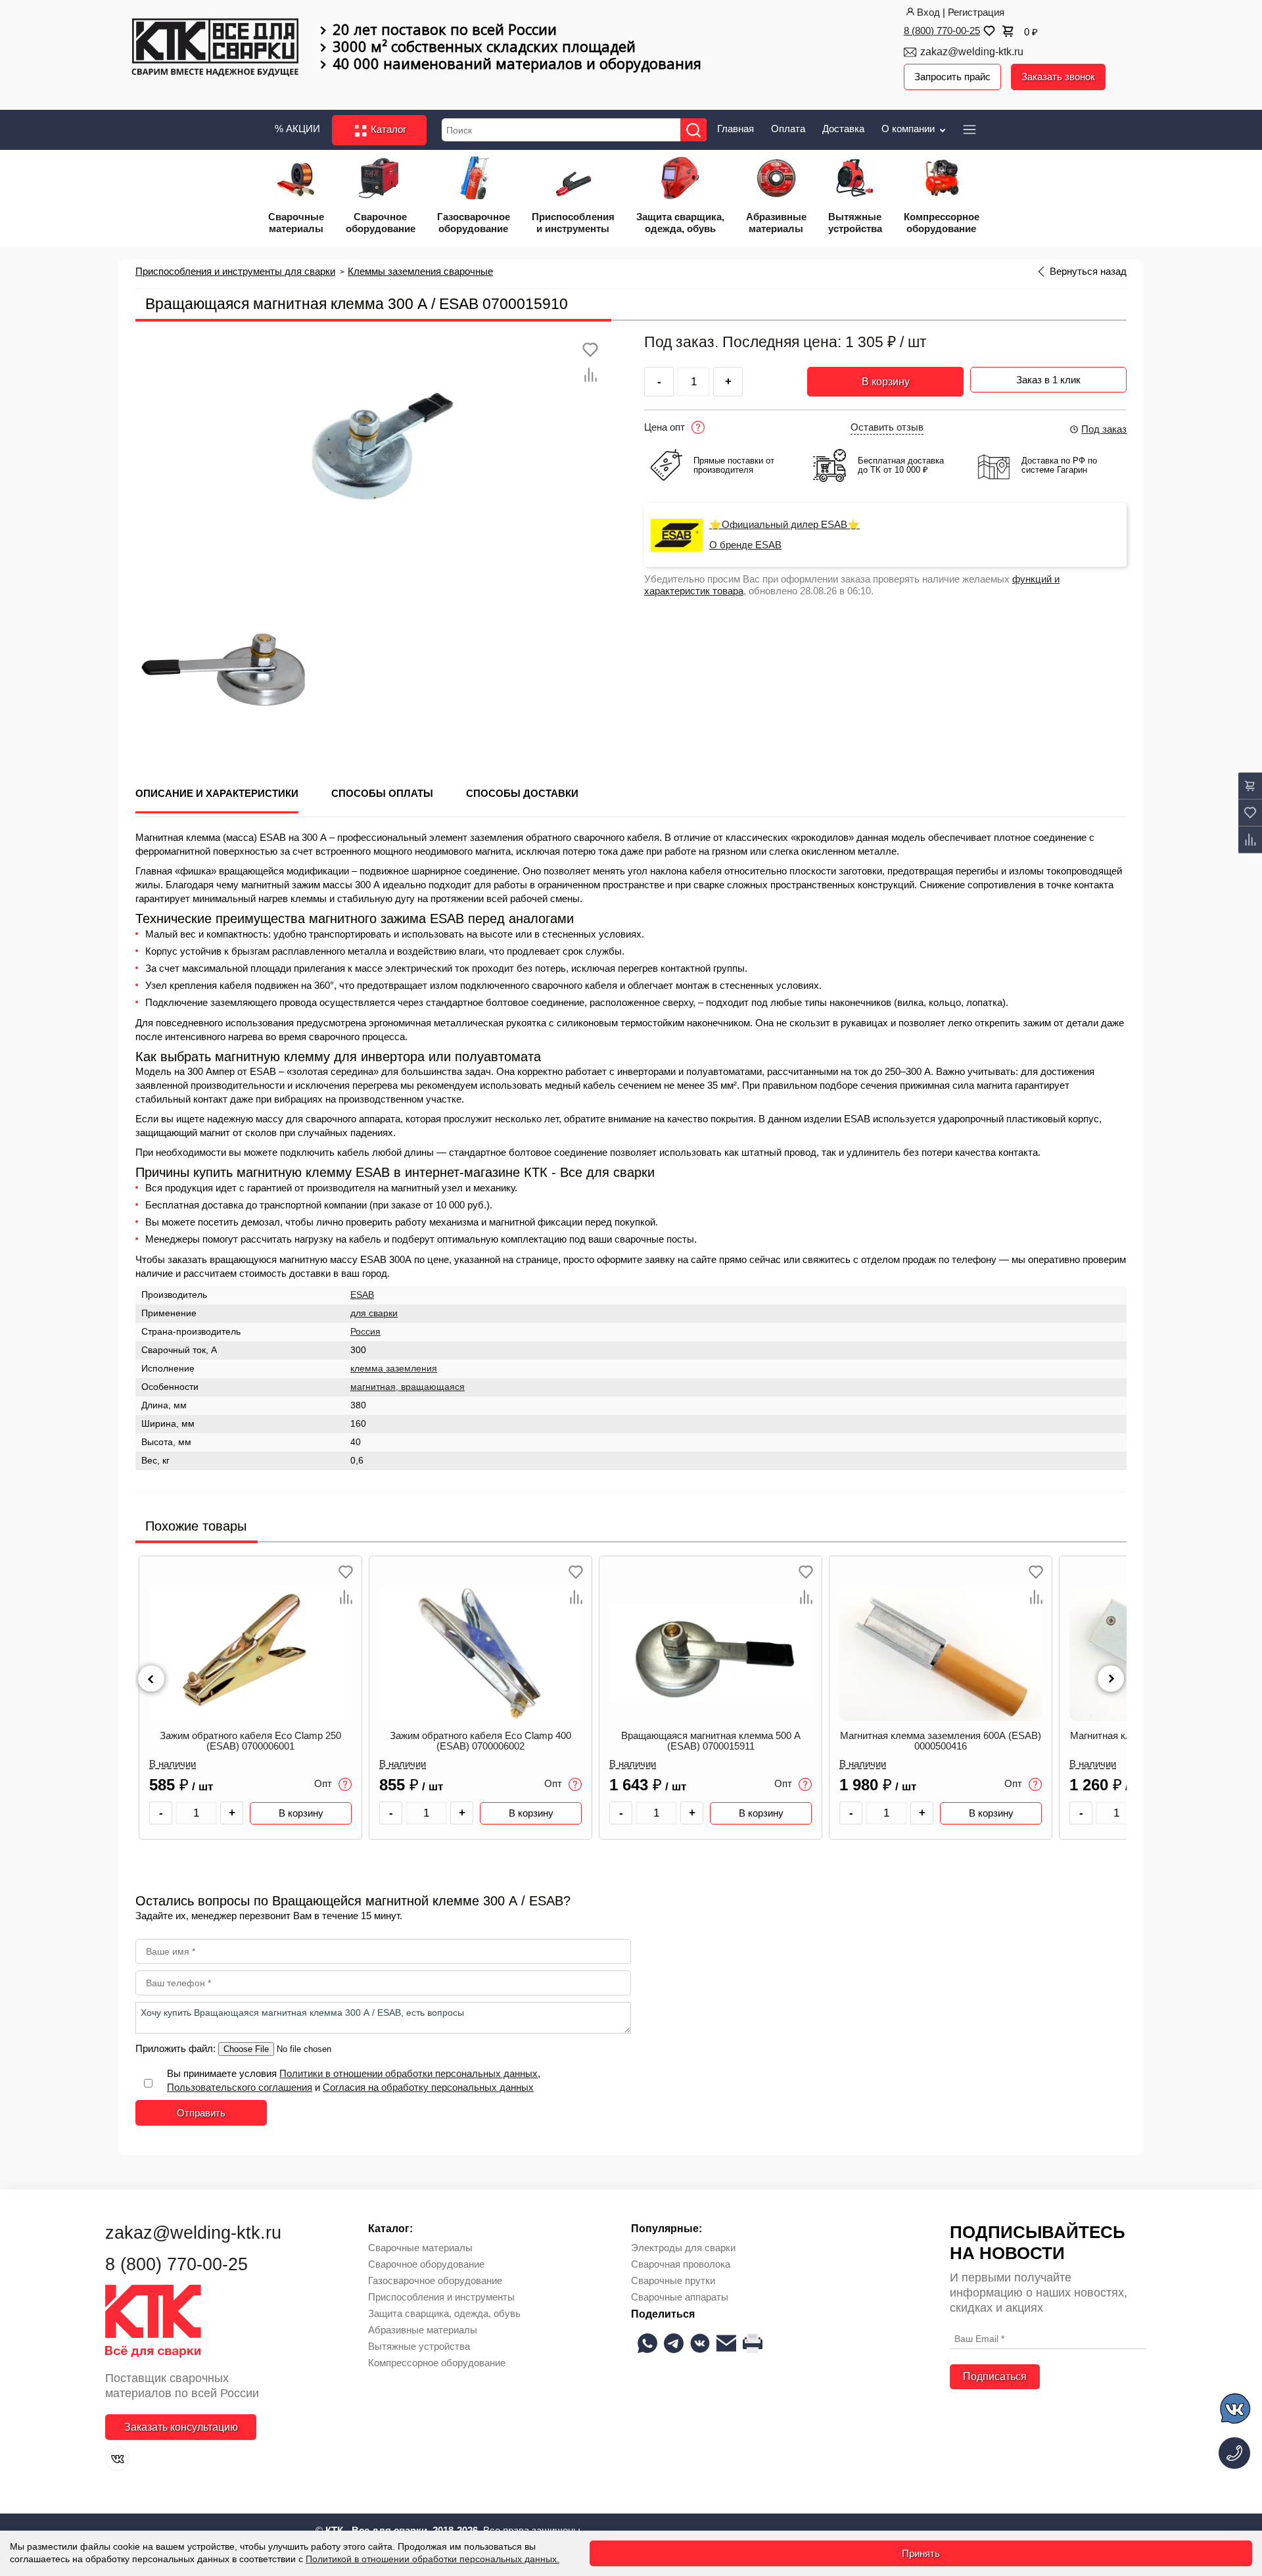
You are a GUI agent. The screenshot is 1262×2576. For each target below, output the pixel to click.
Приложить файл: (177, 2048)
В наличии (173, 1764)
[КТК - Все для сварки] (215, 49)
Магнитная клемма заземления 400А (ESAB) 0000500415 (941, 1741)
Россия (365, 1332)
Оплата (788, 129)
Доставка (843, 129)
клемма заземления (394, 1369)
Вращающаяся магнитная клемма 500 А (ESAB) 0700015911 (481, 1741)
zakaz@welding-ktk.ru (972, 52)
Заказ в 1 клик (1048, 380)
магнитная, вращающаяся (408, 1387)
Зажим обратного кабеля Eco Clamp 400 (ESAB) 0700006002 (250, 1741)
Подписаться (995, 2376)
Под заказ (1104, 429)
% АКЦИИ (297, 129)
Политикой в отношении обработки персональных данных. (432, 2559)
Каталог (387, 129)
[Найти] (693, 130)
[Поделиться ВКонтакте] (700, 2343)
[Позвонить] (1234, 2453)
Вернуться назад (1088, 272)
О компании (909, 129)
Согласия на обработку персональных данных (428, 2087)
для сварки (374, 1313)
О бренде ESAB (745, 545)
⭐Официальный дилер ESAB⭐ (784, 525)
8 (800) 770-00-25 (942, 31)
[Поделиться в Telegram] (674, 2343)
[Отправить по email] (726, 2343)
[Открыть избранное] (988, 31)
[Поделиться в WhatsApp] (647, 2343)
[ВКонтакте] (117, 2459)
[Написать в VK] (1236, 2411)
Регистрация (976, 12)
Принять (921, 2553)
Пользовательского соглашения (240, 2087)
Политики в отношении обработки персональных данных (409, 2073)
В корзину (886, 382)
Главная (736, 129)
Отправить (201, 2113)
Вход (928, 12)
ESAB (362, 1295)
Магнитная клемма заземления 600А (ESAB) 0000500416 (711, 1741)
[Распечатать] (753, 2343)
